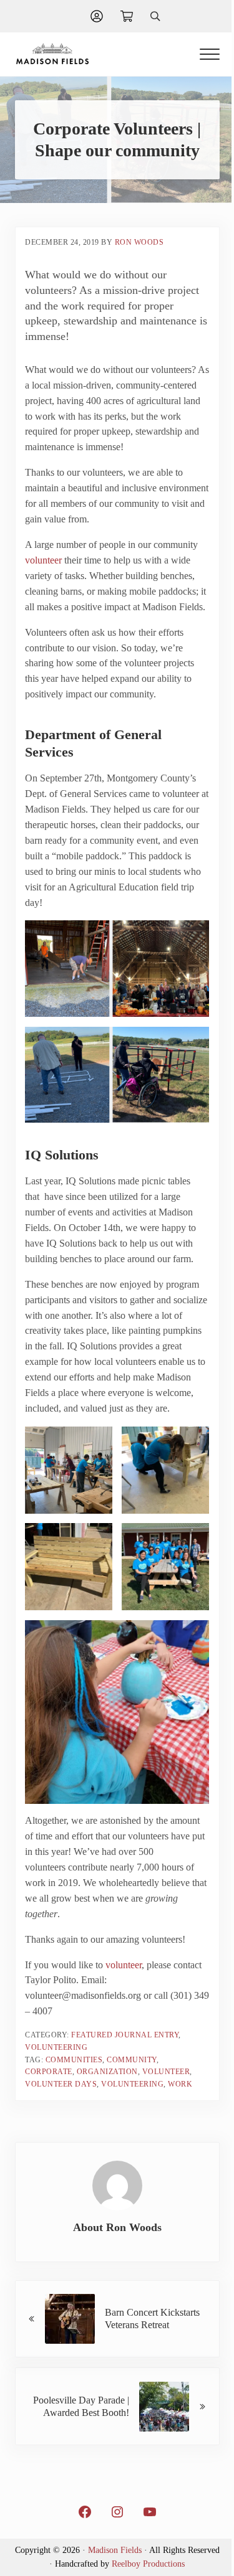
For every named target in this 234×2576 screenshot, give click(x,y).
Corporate (49, 2072)
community (132, 2060)
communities (74, 2060)
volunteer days (61, 2084)
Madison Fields (115, 2550)
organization (107, 2072)
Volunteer (166, 2072)
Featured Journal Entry (125, 2035)
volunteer (43, 560)
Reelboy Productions (148, 2564)
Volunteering (56, 2047)
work (180, 2084)
